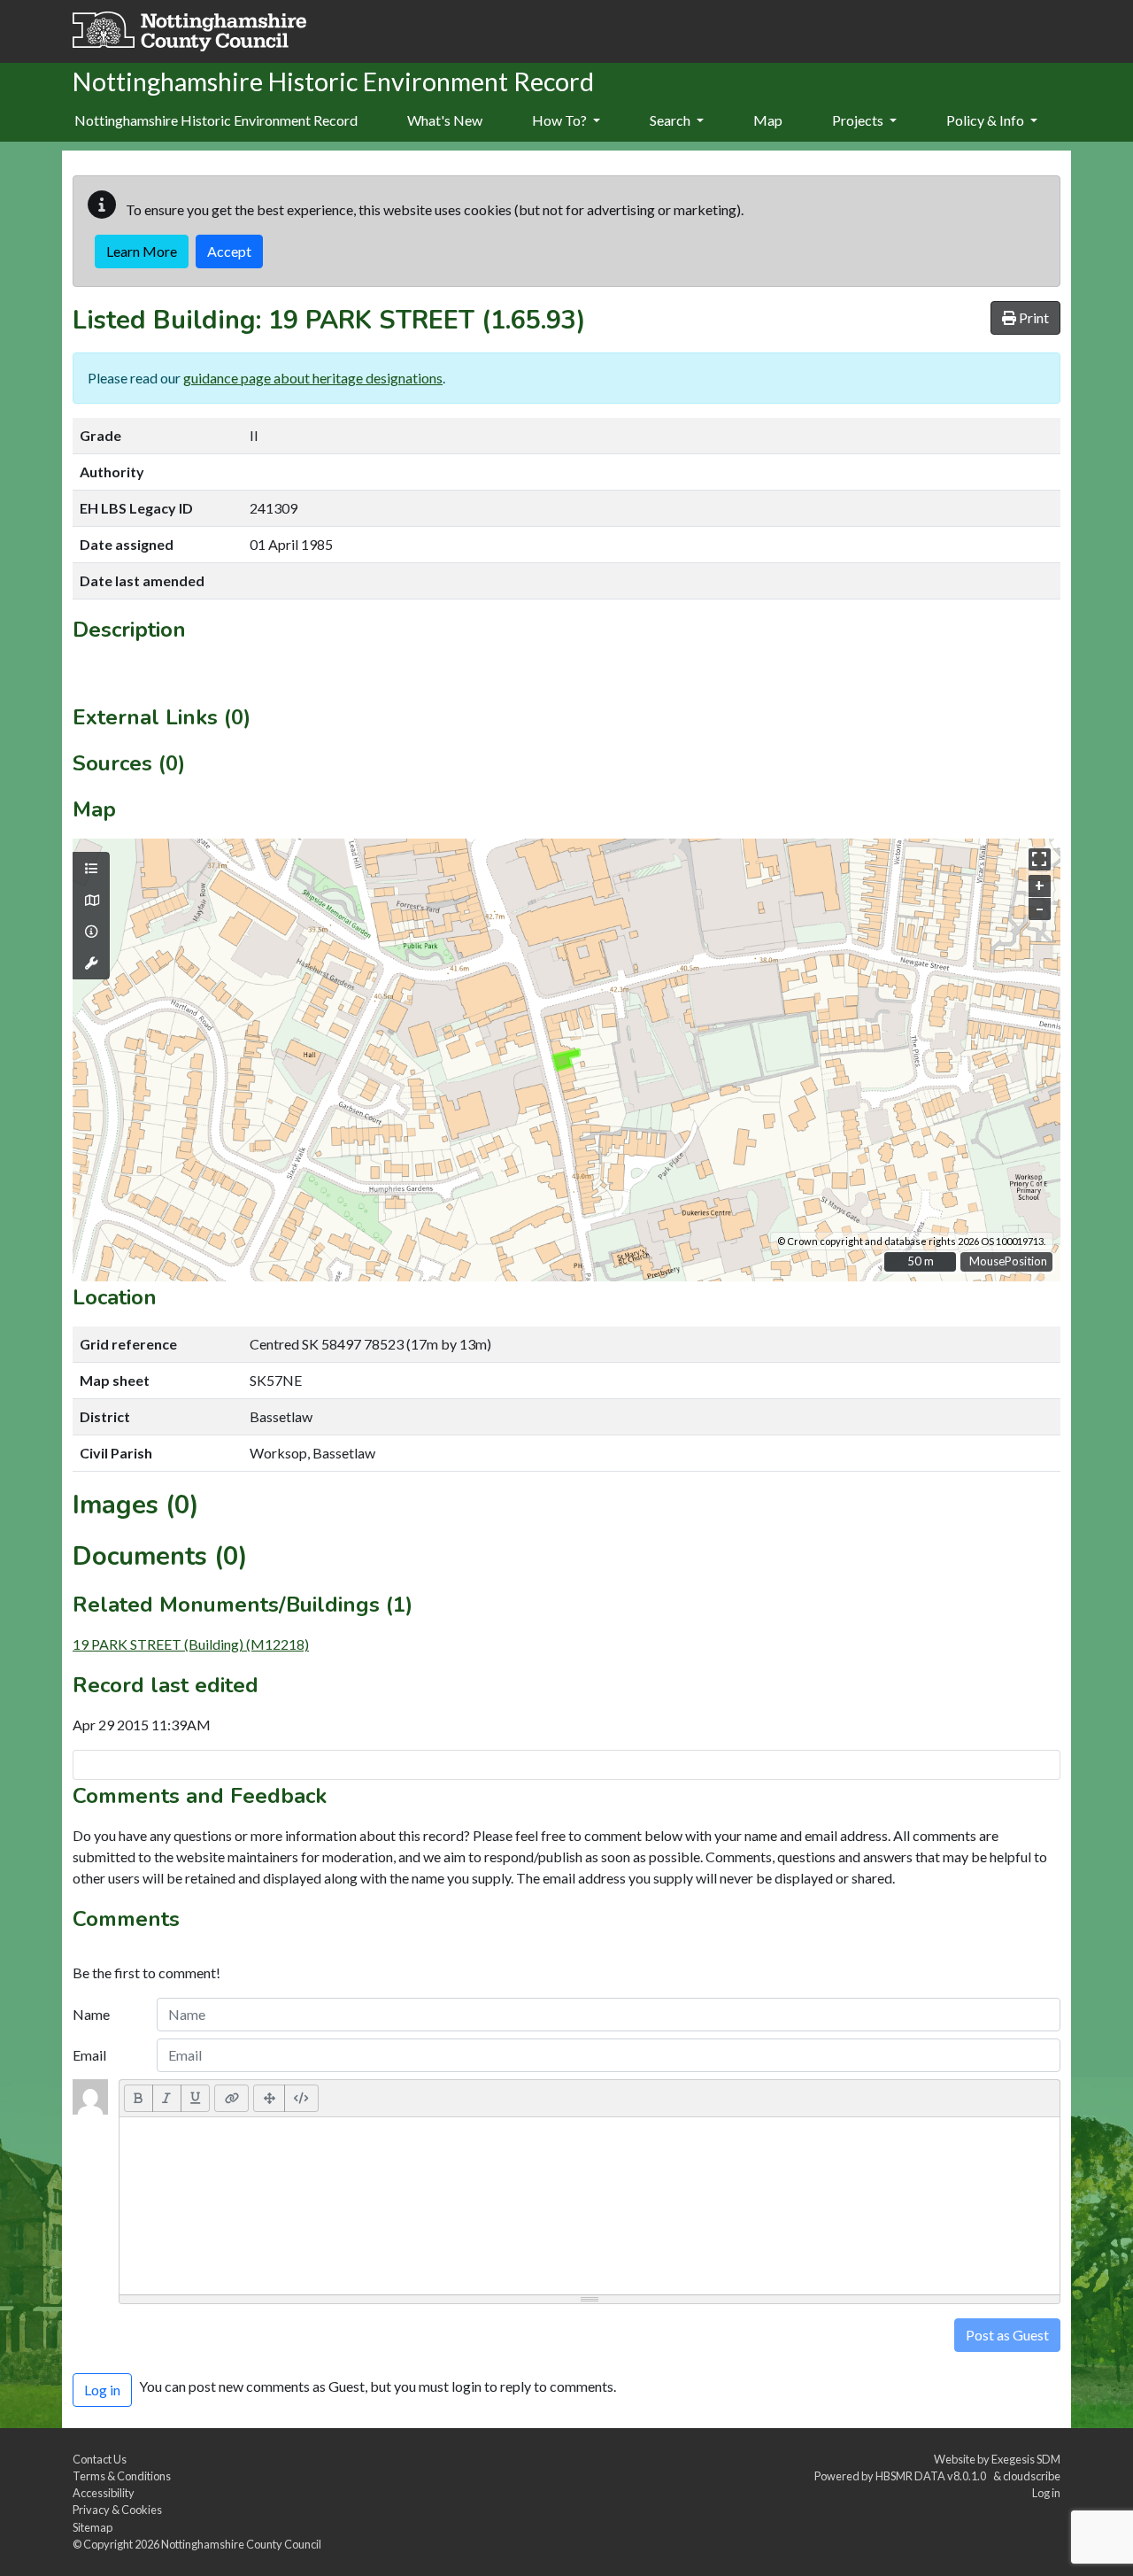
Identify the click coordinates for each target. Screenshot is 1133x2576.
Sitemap (92, 2527)
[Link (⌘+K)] (231, 2098)
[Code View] (301, 2098)
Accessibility (104, 2493)
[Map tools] (91, 963)
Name (91, 2014)
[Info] (91, 932)
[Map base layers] (91, 901)
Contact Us (100, 2459)
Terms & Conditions (122, 2476)
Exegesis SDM (1026, 2459)
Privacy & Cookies (117, 2510)
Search (671, 120)
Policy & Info (987, 120)
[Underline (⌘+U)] (196, 2098)
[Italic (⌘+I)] (167, 2098)
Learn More (142, 251)
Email (89, 2055)
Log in (1046, 2493)
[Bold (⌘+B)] (139, 2098)
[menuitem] (445, 121)
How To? (561, 120)
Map (768, 120)
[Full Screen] (269, 2098)
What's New (445, 120)
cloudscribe (1032, 2476)
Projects (859, 120)
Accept (229, 251)
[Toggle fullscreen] (1040, 859)
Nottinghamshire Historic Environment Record (216, 120)
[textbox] (590, 2206)
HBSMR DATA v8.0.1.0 (933, 2476)
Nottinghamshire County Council (241, 2544)
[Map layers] (91, 869)
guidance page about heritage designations (313, 378)
